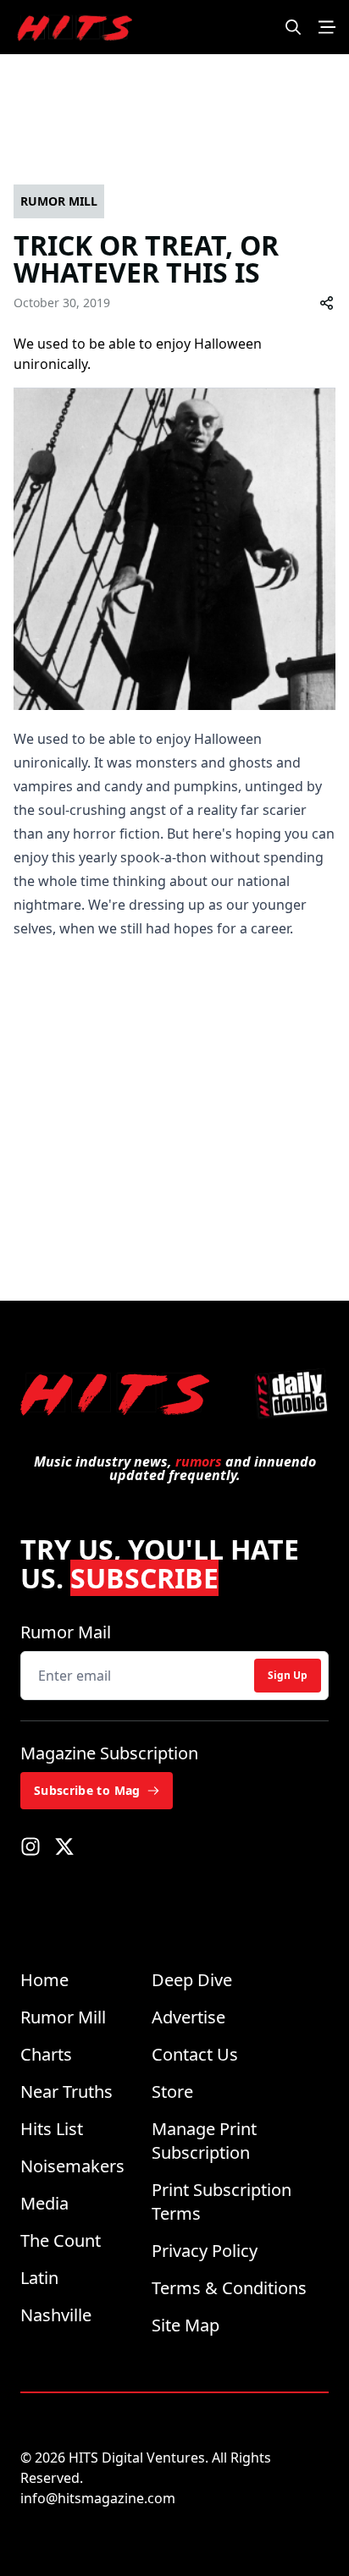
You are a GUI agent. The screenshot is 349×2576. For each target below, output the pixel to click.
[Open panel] (327, 27)
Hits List (52, 2129)
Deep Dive (192, 1980)
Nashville (56, 2315)
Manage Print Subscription (204, 2141)
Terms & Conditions (229, 2288)
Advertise (188, 2017)
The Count (61, 2240)
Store (172, 2092)
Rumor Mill (63, 2017)
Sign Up (288, 1675)
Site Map (186, 2325)
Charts (46, 2054)
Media (44, 2203)
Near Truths (66, 2092)
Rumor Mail (66, 1632)
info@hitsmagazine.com (98, 2498)
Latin (39, 2278)
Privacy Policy (205, 2251)
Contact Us (195, 2054)
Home (44, 1980)
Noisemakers (72, 2166)
